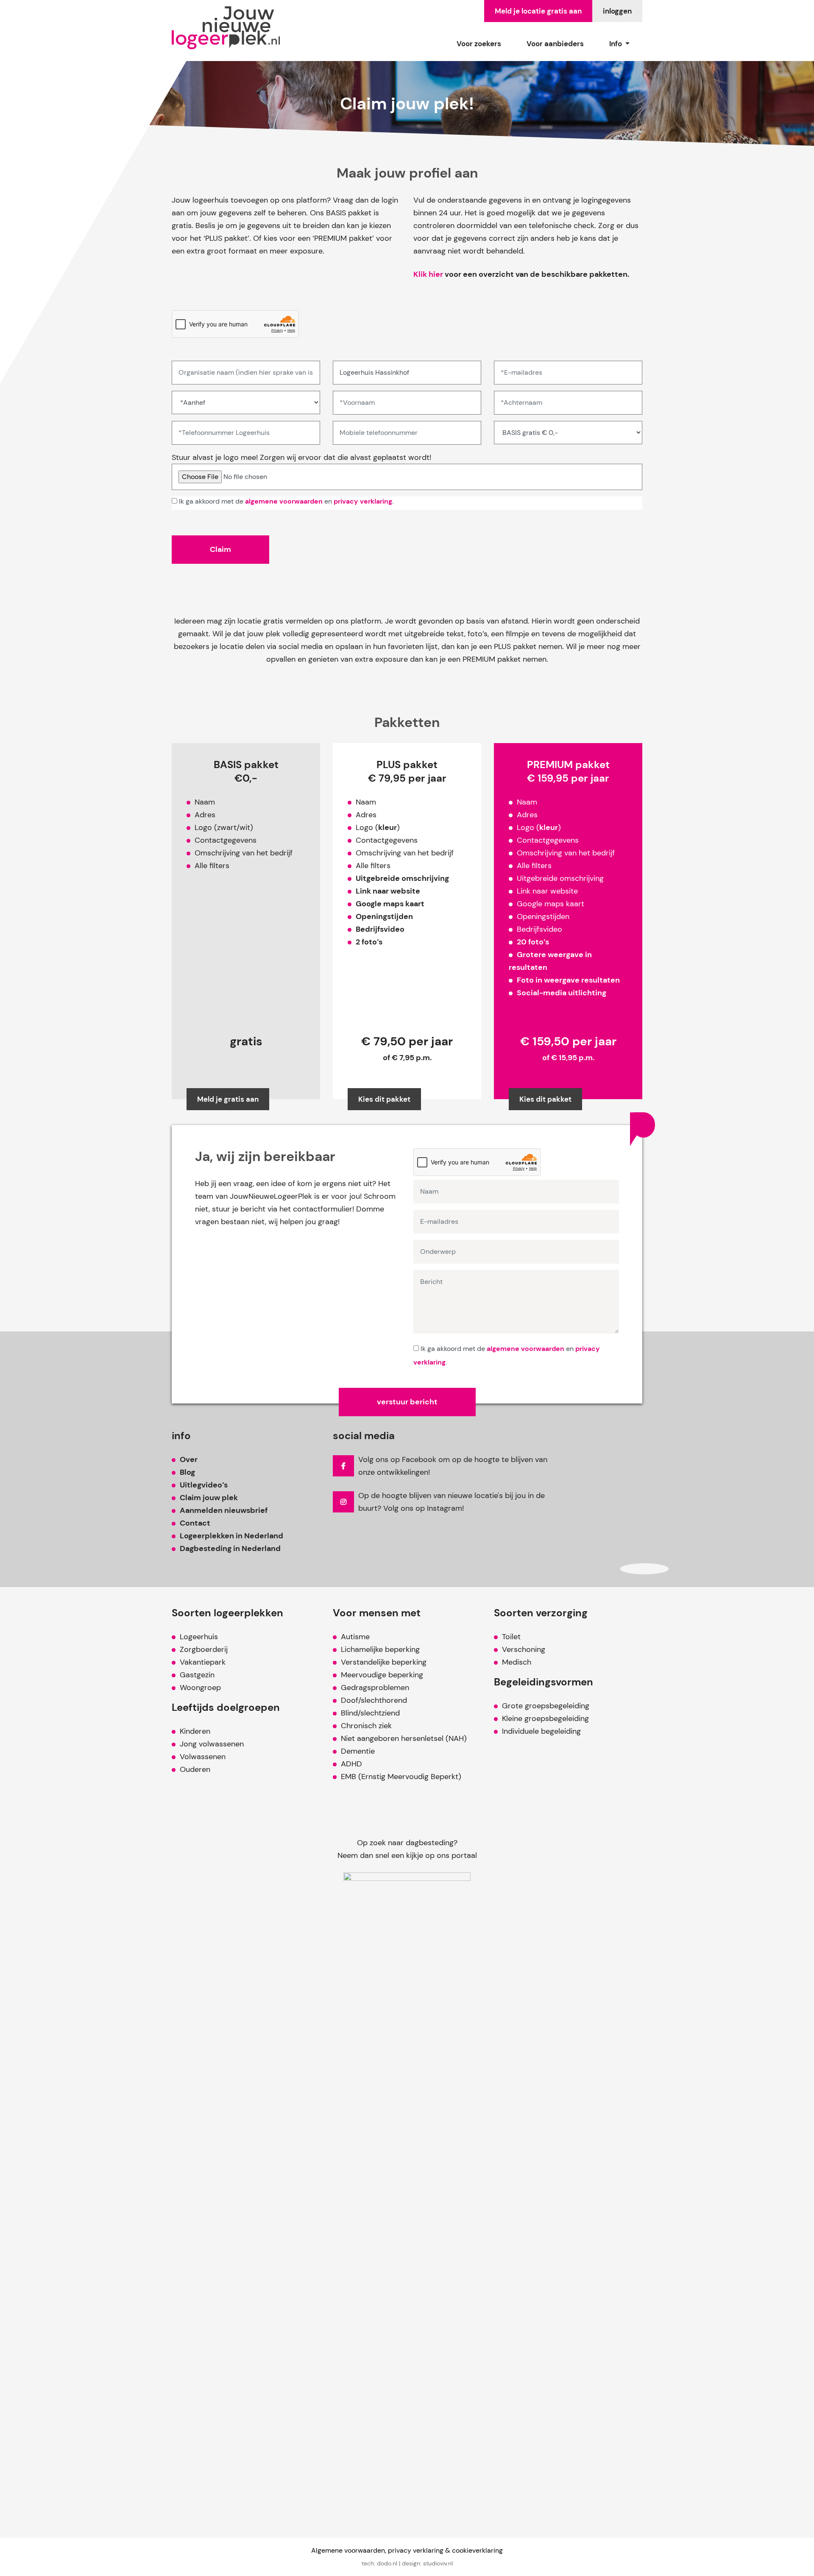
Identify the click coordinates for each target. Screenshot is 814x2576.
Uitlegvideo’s (204, 1485)
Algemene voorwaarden (348, 2550)
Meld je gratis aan (228, 1099)
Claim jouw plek (209, 1498)
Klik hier (428, 274)
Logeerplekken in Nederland (231, 1536)
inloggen (617, 11)
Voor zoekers (479, 44)
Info (616, 44)
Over (189, 1459)
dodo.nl (387, 2563)
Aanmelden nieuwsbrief (224, 1510)
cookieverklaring (477, 2550)
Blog (187, 1472)
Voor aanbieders (555, 44)
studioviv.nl (438, 2563)
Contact (195, 1523)
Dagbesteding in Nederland (230, 1548)
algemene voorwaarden (284, 501)
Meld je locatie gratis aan (538, 11)
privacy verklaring (363, 501)
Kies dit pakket (384, 1099)
